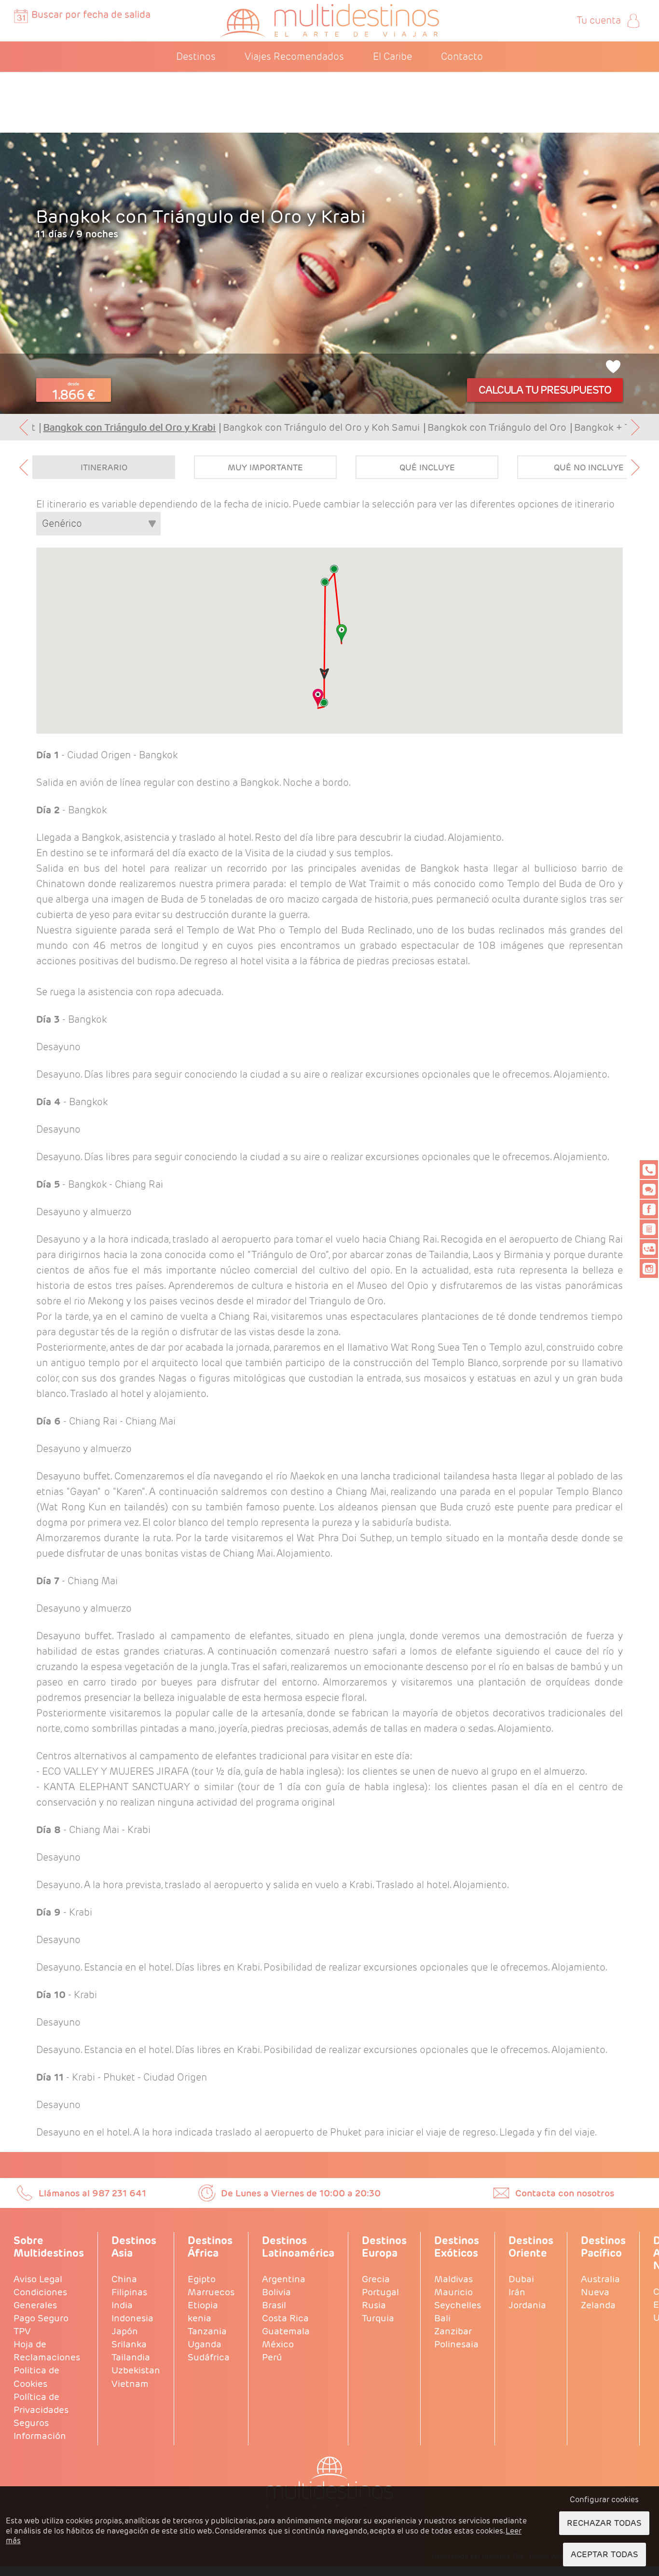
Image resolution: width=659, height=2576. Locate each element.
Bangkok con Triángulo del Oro (497, 427)
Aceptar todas (604, 2554)
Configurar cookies (604, 2500)
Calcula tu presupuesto (545, 390)
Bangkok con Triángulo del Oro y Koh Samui (321, 427)
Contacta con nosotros (565, 2193)
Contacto (462, 56)
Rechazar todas (604, 2523)
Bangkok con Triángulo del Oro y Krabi (129, 427)
